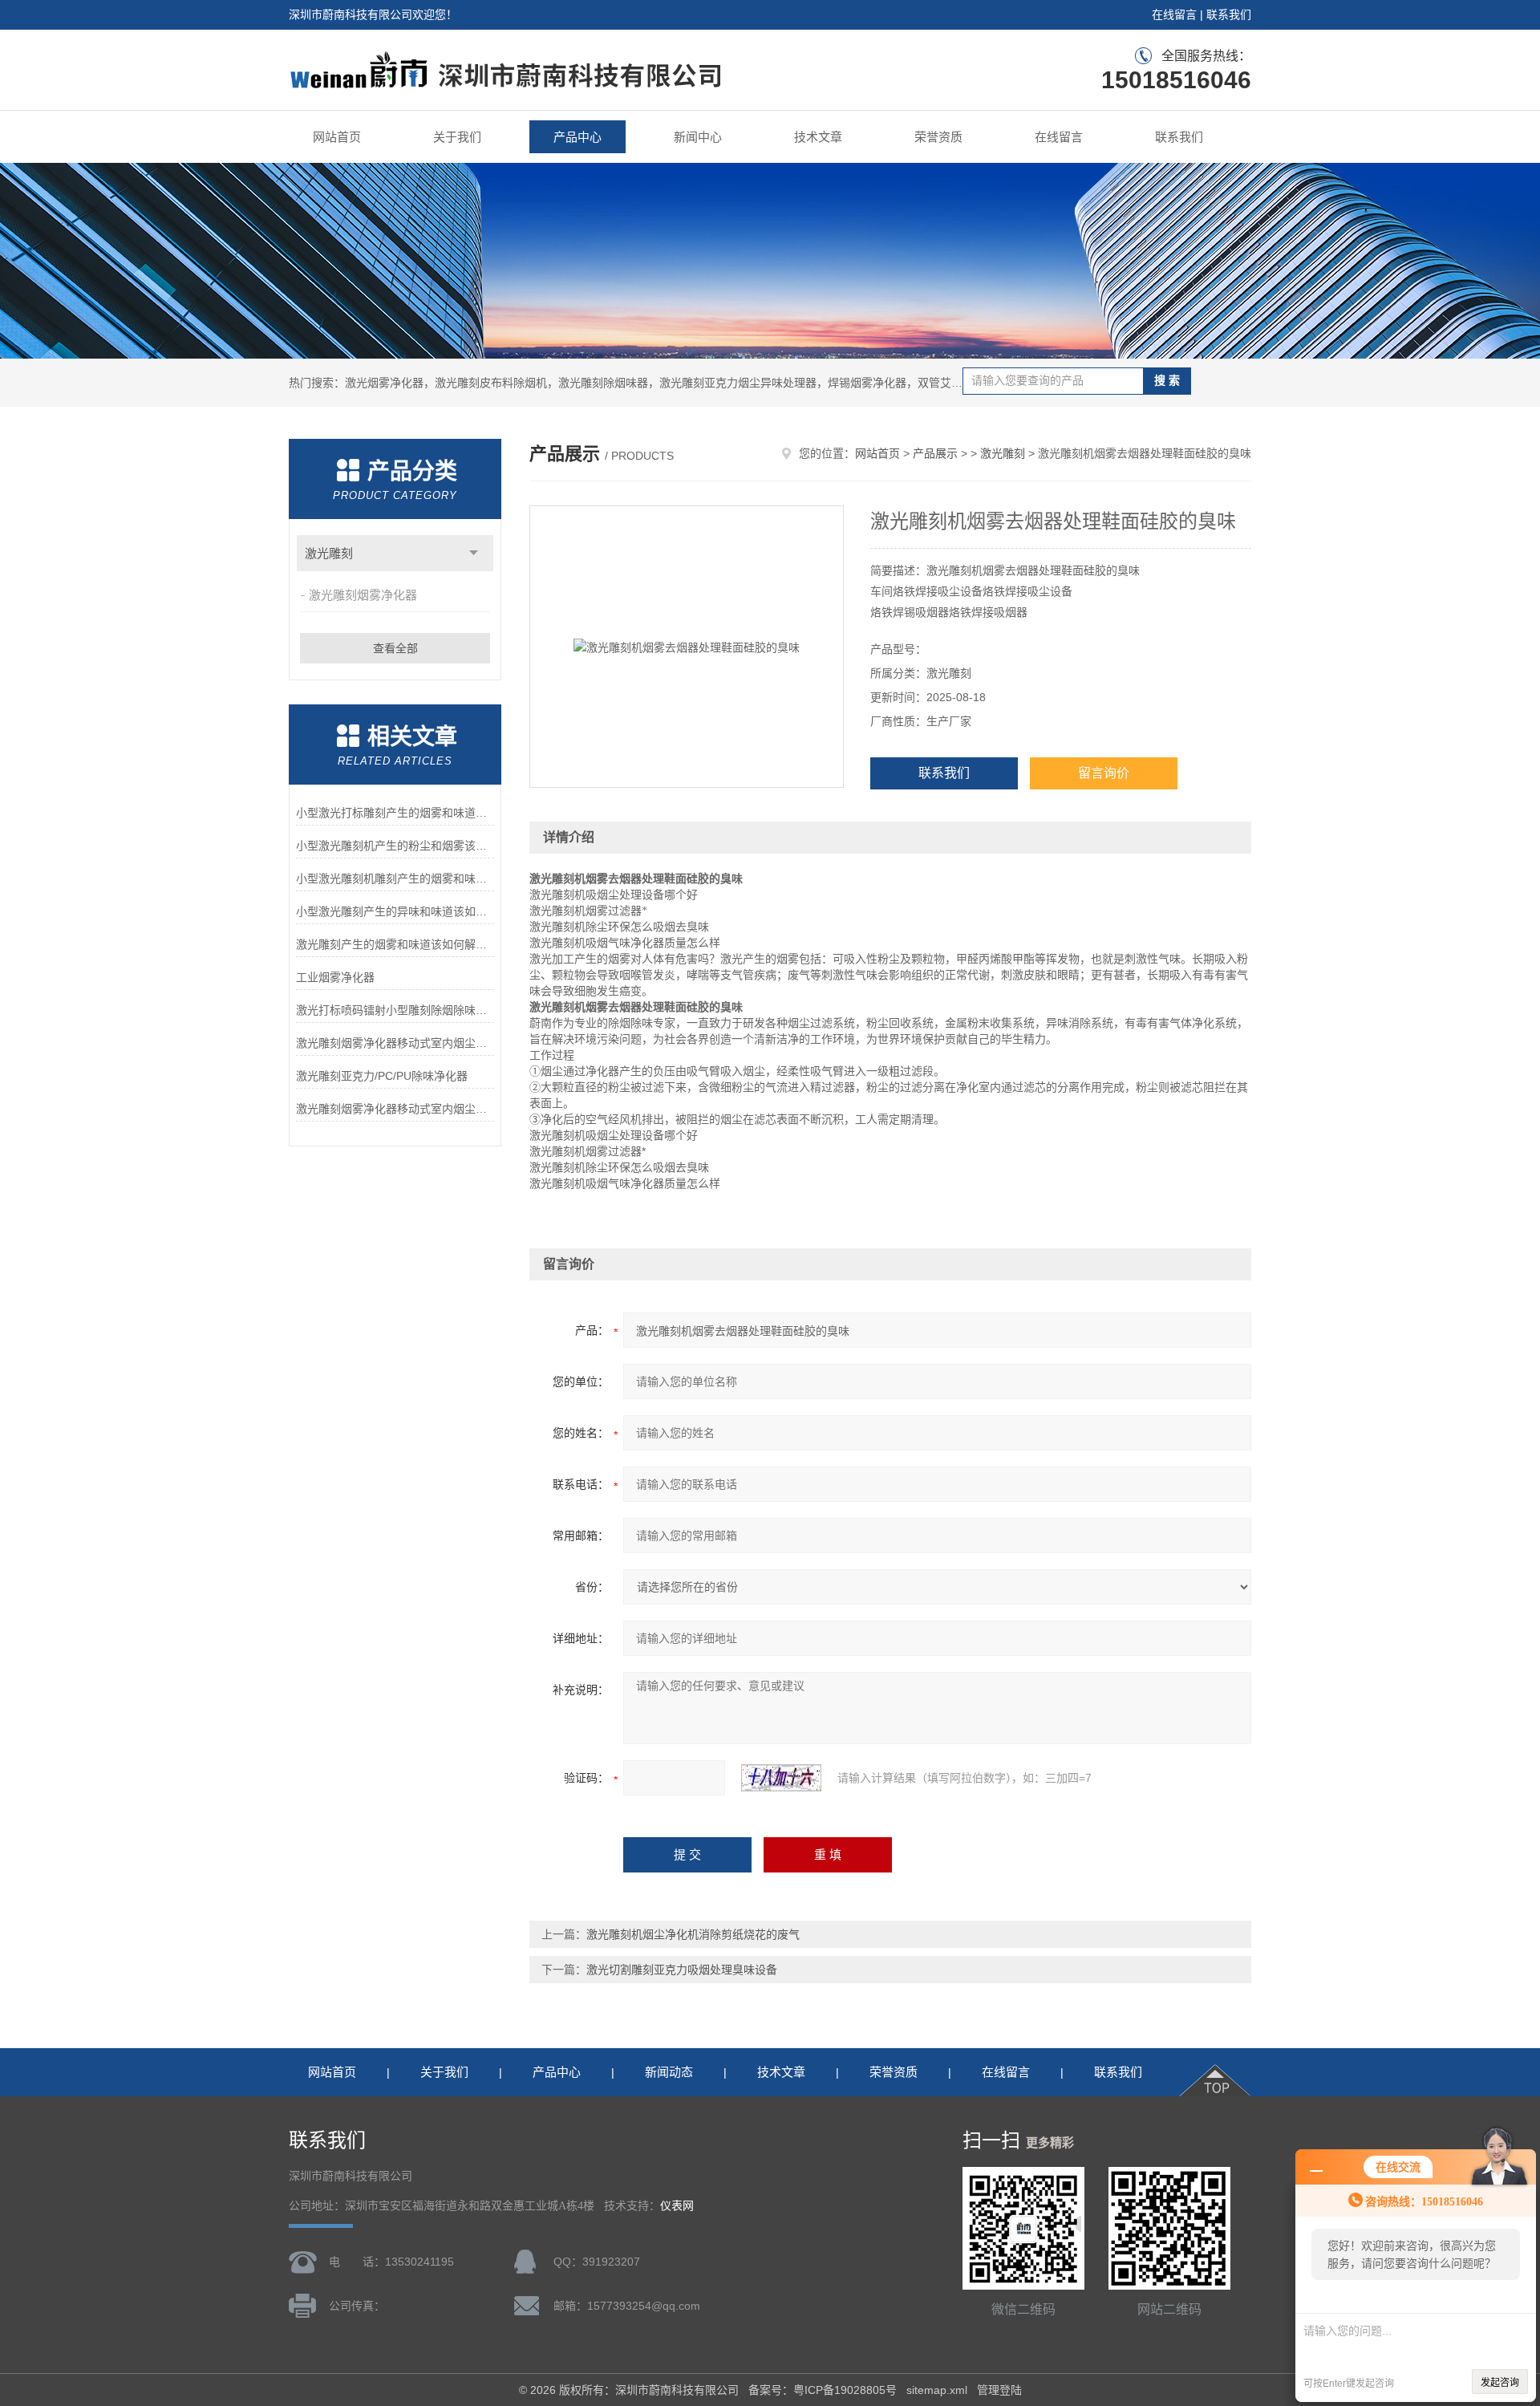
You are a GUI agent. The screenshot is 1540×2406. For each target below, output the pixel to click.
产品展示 (935, 453)
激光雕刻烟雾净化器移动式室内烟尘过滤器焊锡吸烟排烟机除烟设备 (395, 1109)
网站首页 (337, 137)
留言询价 (1104, 773)
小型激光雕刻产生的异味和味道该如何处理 (395, 911)
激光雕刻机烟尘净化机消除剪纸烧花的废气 (693, 1934)
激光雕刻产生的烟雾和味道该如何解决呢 (395, 944)
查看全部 (395, 648)
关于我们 (457, 137)
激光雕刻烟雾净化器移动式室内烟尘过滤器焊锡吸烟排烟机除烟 (395, 1043)
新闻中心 (698, 137)
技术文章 (818, 137)
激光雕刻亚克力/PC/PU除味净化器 (382, 1076)
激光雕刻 (329, 553)
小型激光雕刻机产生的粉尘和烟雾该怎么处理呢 (395, 846)
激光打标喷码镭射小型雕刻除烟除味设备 (395, 1010)
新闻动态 (669, 2072)
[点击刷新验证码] (781, 1778)
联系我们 (1229, 14)
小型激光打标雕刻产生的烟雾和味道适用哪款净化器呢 (395, 813)
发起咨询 (1500, 2383)
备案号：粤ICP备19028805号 (823, 2390)
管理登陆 (999, 2390)
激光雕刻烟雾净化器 (363, 595)
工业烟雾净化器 (335, 977)
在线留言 (1174, 14)
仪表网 (677, 2206)
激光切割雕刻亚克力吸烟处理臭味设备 (682, 1970)
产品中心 (577, 137)
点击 (474, 553)
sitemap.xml (937, 2390)
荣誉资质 (938, 137)
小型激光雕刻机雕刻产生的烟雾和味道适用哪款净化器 (395, 878)
